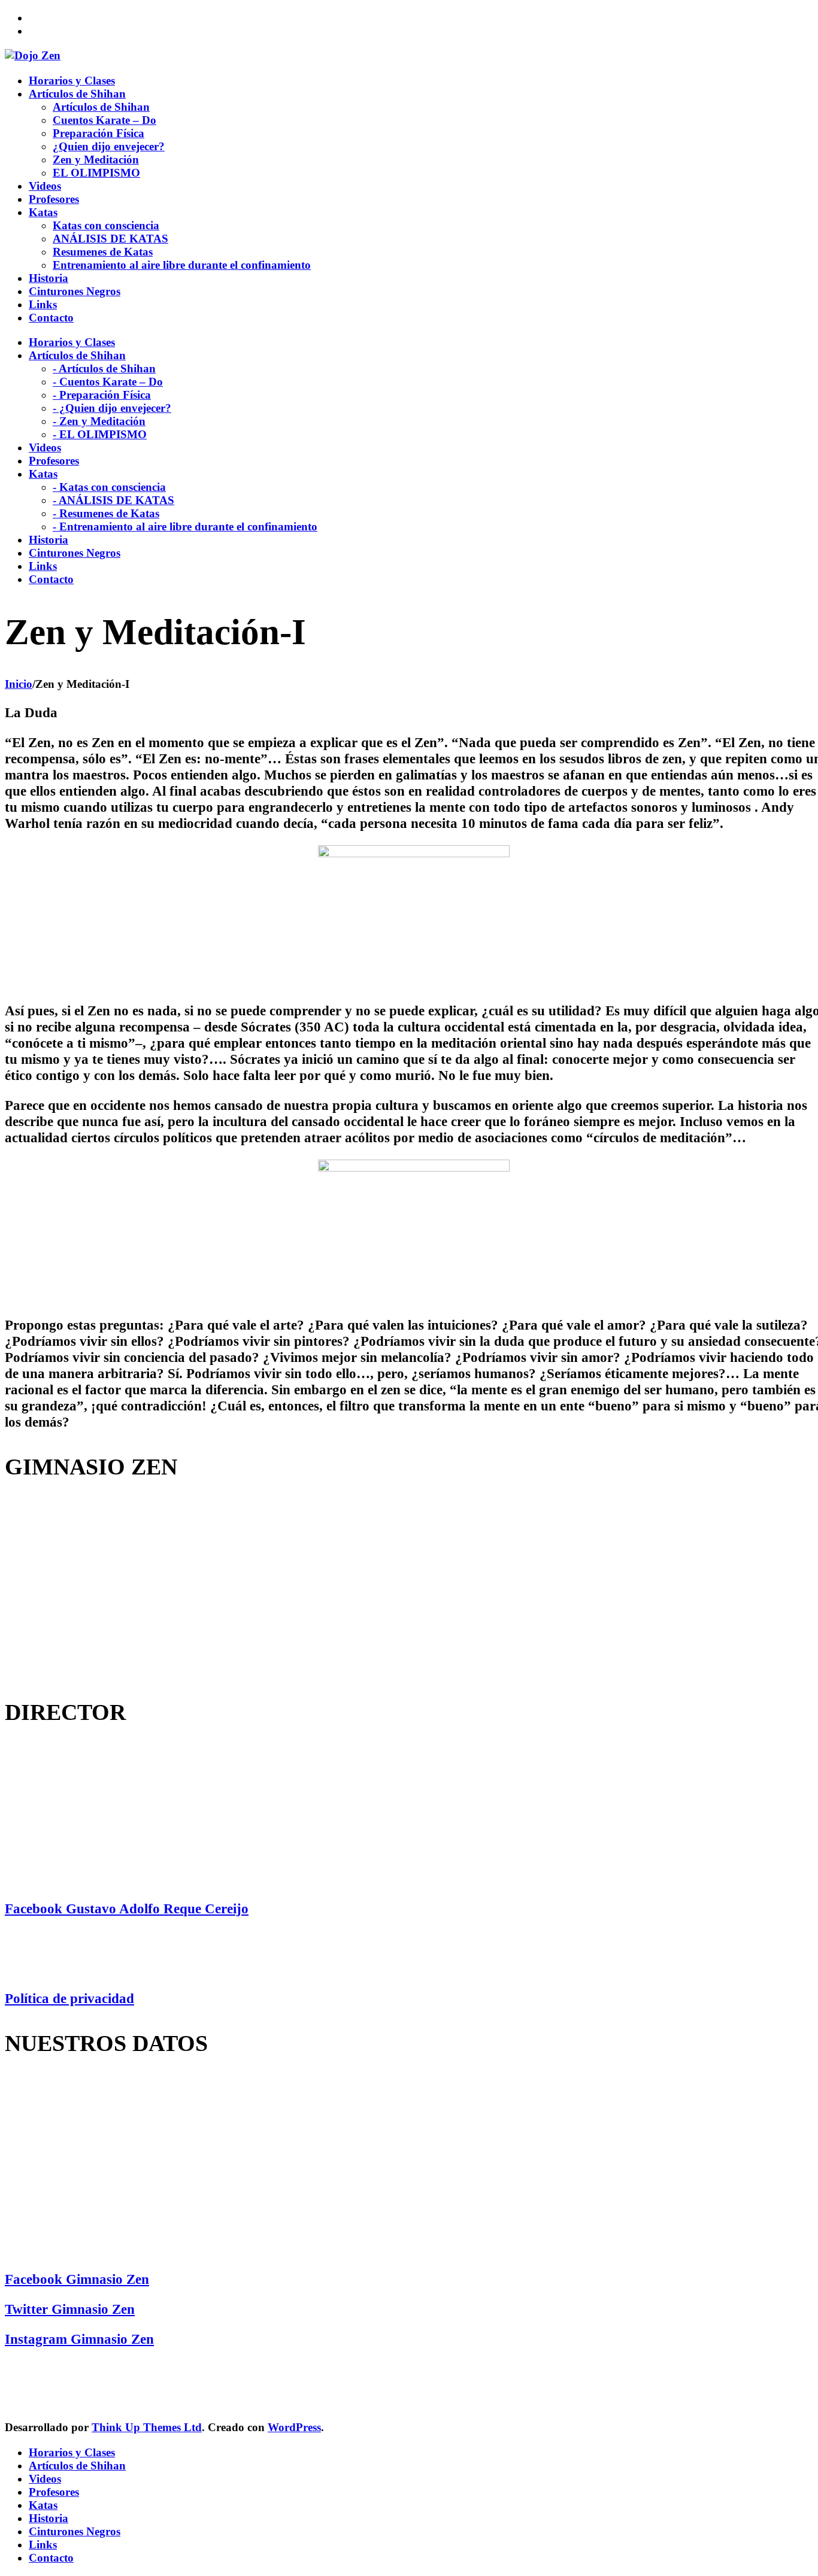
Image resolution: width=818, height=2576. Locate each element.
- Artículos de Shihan (104, 368)
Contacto (51, 2558)
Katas (43, 2505)
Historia (49, 2518)
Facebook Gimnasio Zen (77, 2279)
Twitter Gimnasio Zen (70, 2309)
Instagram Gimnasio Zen (79, 2339)
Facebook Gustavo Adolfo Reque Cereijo (127, 1909)
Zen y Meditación (96, 160)
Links (43, 2545)
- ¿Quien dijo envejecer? (112, 408)
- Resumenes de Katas (106, 513)
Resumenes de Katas (103, 252)
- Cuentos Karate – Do (108, 382)
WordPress (294, 2427)
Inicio (19, 684)
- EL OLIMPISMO (100, 434)
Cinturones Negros (75, 2531)
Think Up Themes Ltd (147, 2427)
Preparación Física (99, 133)
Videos (45, 2479)
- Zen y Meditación (99, 421)
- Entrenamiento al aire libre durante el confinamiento (185, 527)
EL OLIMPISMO (96, 173)
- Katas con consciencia (109, 487)
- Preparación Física (102, 395)
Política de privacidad (69, 1998)
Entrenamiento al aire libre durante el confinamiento (182, 265)
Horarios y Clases (72, 2452)
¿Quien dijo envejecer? (109, 146)
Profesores (54, 2492)
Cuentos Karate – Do (104, 120)
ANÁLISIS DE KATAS (110, 239)
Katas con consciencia (106, 225)
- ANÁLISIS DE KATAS (113, 500)
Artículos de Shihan (101, 107)
